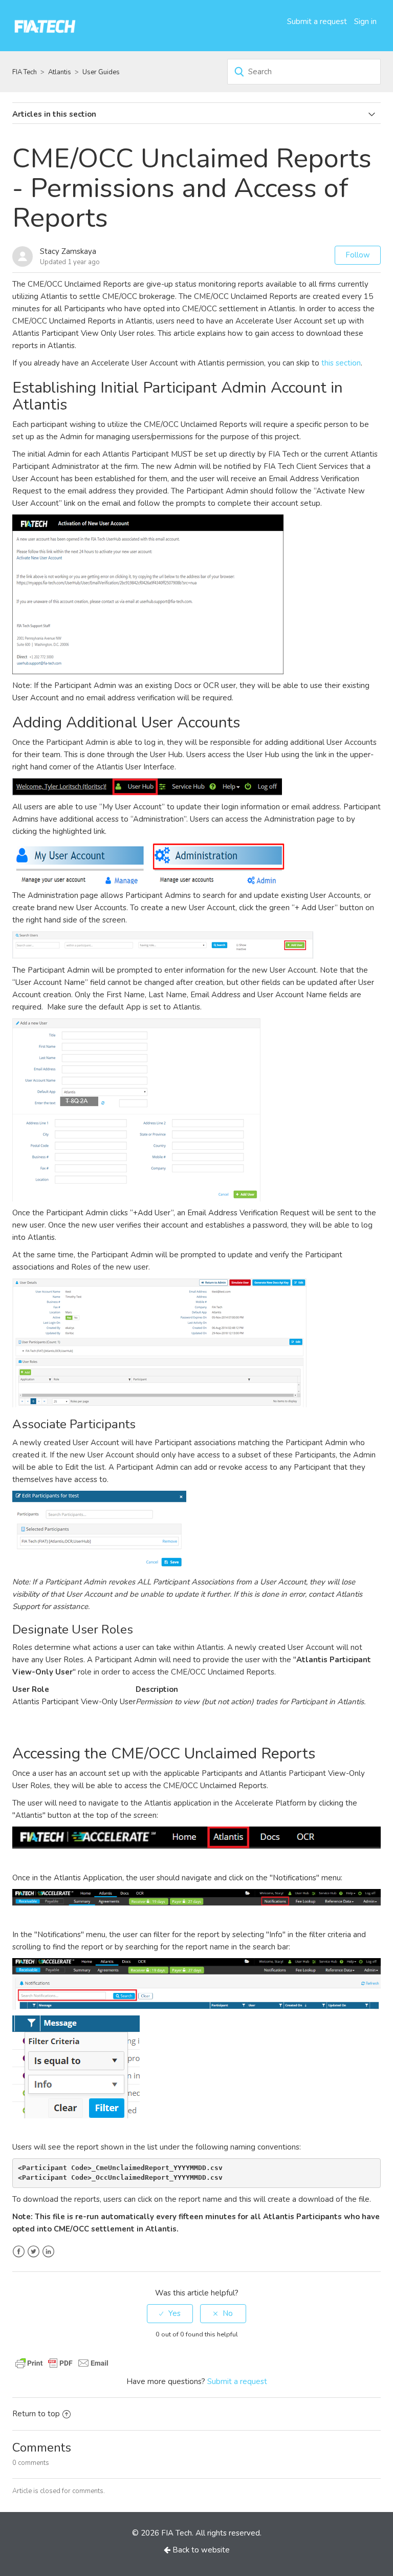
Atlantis (60, 72)
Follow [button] (358, 255)
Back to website (200, 2550)
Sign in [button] (365, 22)
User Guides (101, 72)
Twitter (34, 2252)
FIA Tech (25, 72)
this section (341, 363)
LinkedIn (48, 2252)
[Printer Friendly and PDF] (62, 2362)
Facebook (19, 2252)
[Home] (45, 25)
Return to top (36, 2414)
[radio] (170, 2314)
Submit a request (317, 22)
